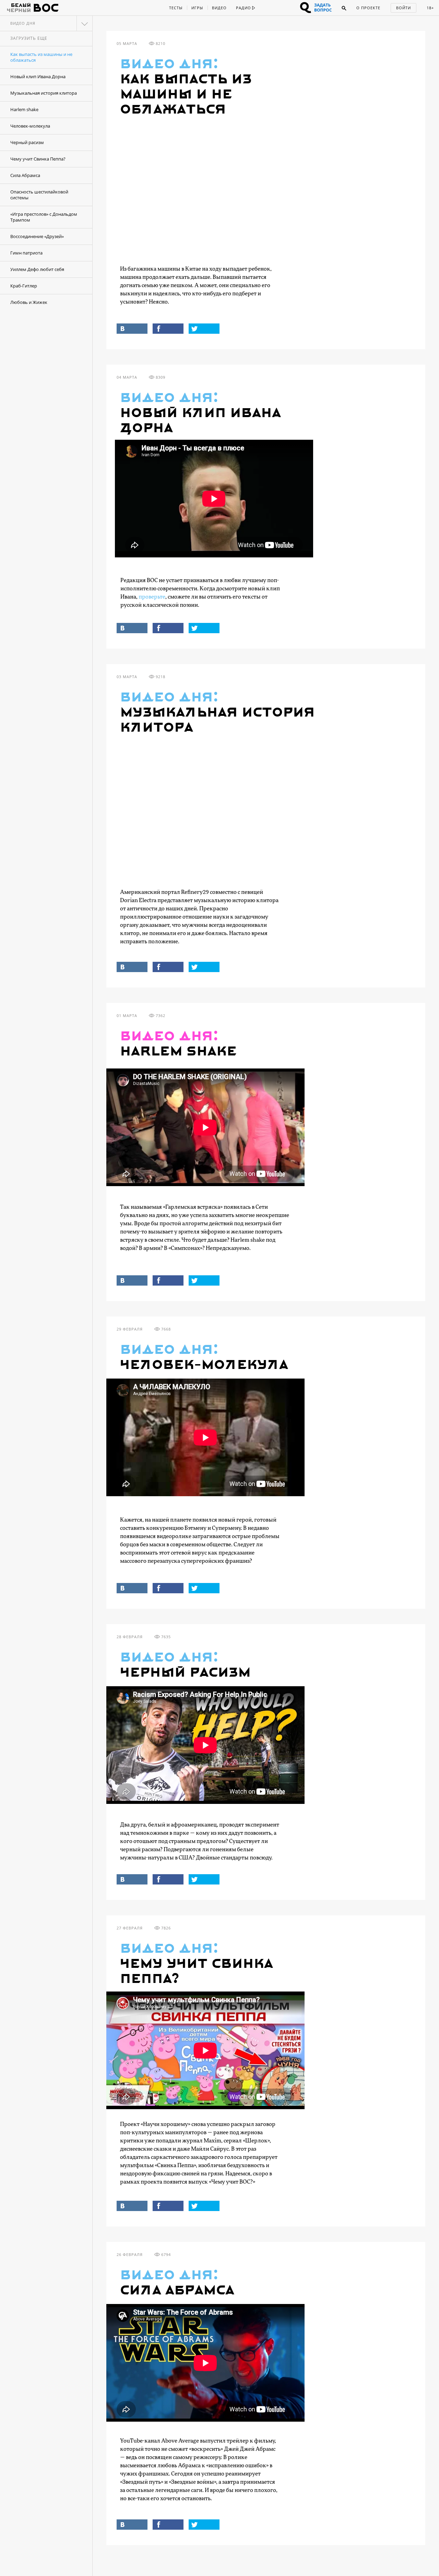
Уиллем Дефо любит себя (37, 269)
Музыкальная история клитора (44, 93)
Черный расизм (27, 142)
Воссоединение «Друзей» (37, 236)
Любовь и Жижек (29, 302)
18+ (430, 8)
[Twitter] (204, 329)
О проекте (368, 8)
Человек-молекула (30, 126)
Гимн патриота (26, 253)
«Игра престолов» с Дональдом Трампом (44, 217)
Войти (404, 8)
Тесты (176, 8)
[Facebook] (168, 329)
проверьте (152, 597)
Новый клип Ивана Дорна (38, 76)
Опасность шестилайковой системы (39, 195)
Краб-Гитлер (24, 286)
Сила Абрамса (25, 175)
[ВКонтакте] (132, 329)
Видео (219, 8)
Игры (197, 8)
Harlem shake (24, 109)
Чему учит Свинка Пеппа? (38, 159)
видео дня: (169, 64)
